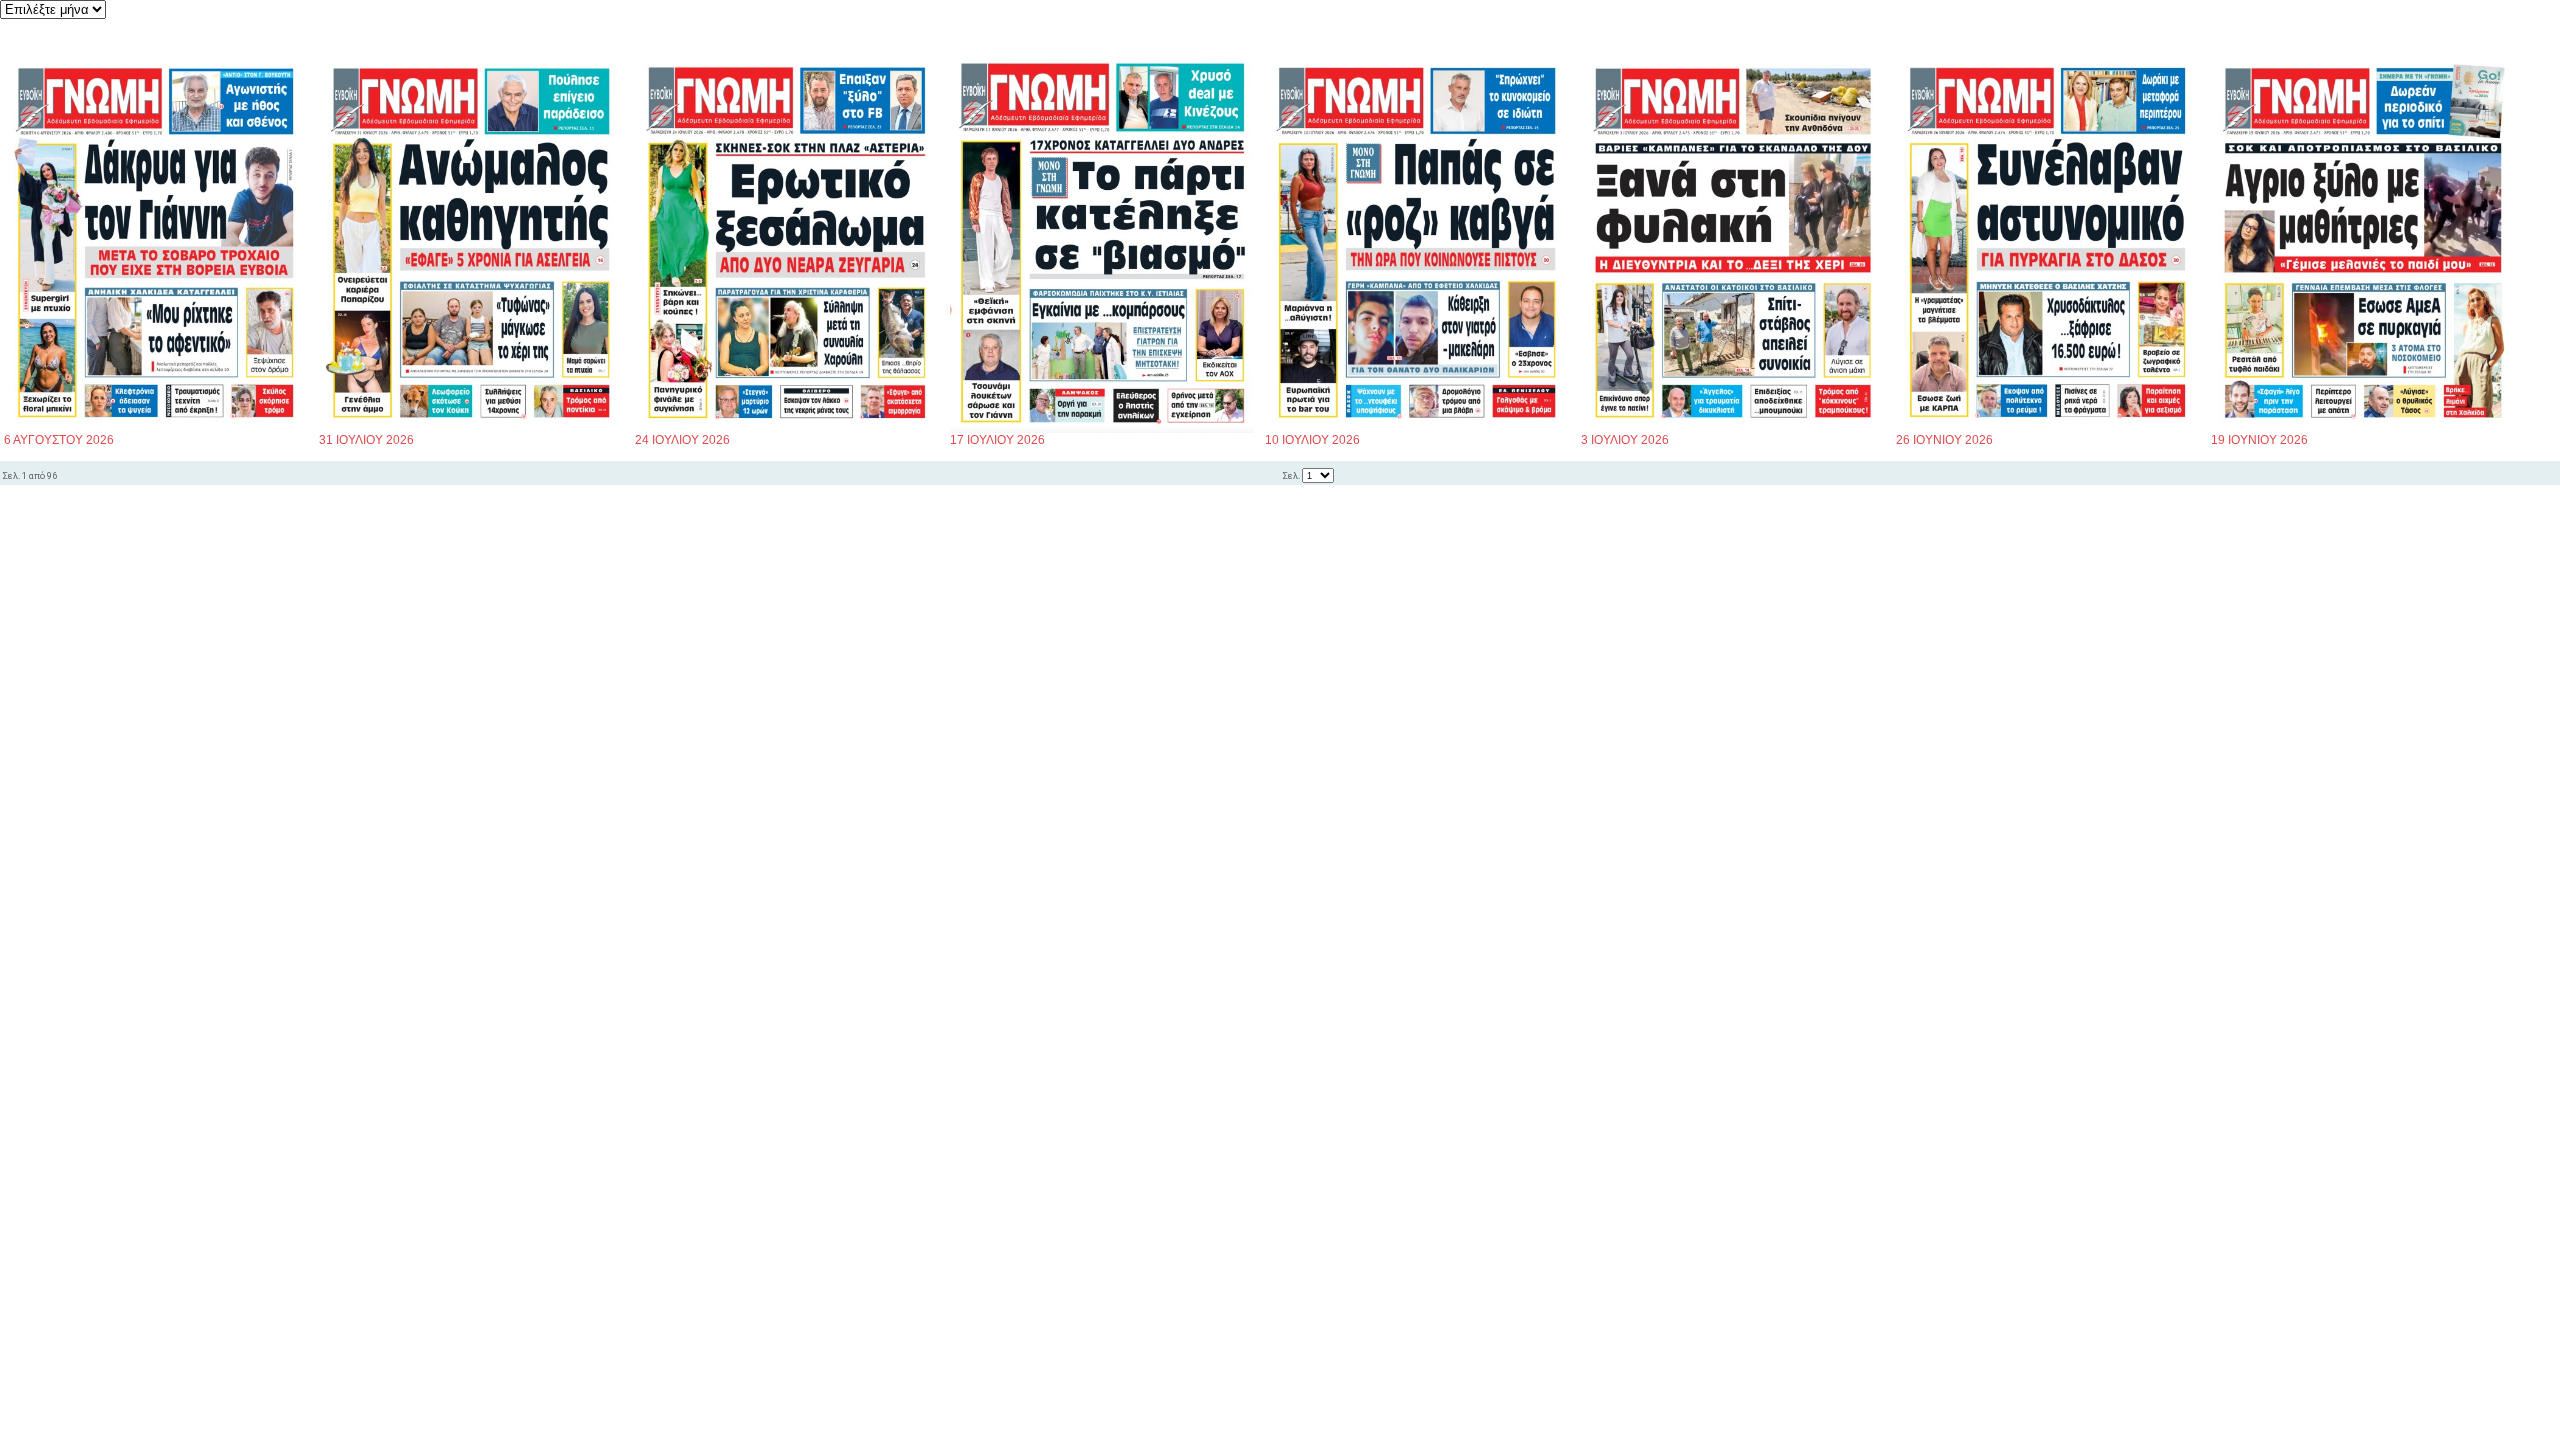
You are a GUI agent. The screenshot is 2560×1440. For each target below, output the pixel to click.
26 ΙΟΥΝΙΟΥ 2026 (1944, 440)
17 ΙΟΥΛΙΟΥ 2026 (997, 440)
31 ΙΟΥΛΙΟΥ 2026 (366, 440)
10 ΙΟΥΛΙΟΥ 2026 (1312, 440)
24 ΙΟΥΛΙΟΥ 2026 (682, 440)
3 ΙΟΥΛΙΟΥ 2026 (1625, 440)
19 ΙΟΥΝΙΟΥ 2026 (2259, 440)
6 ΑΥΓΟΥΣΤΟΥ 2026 (59, 440)
